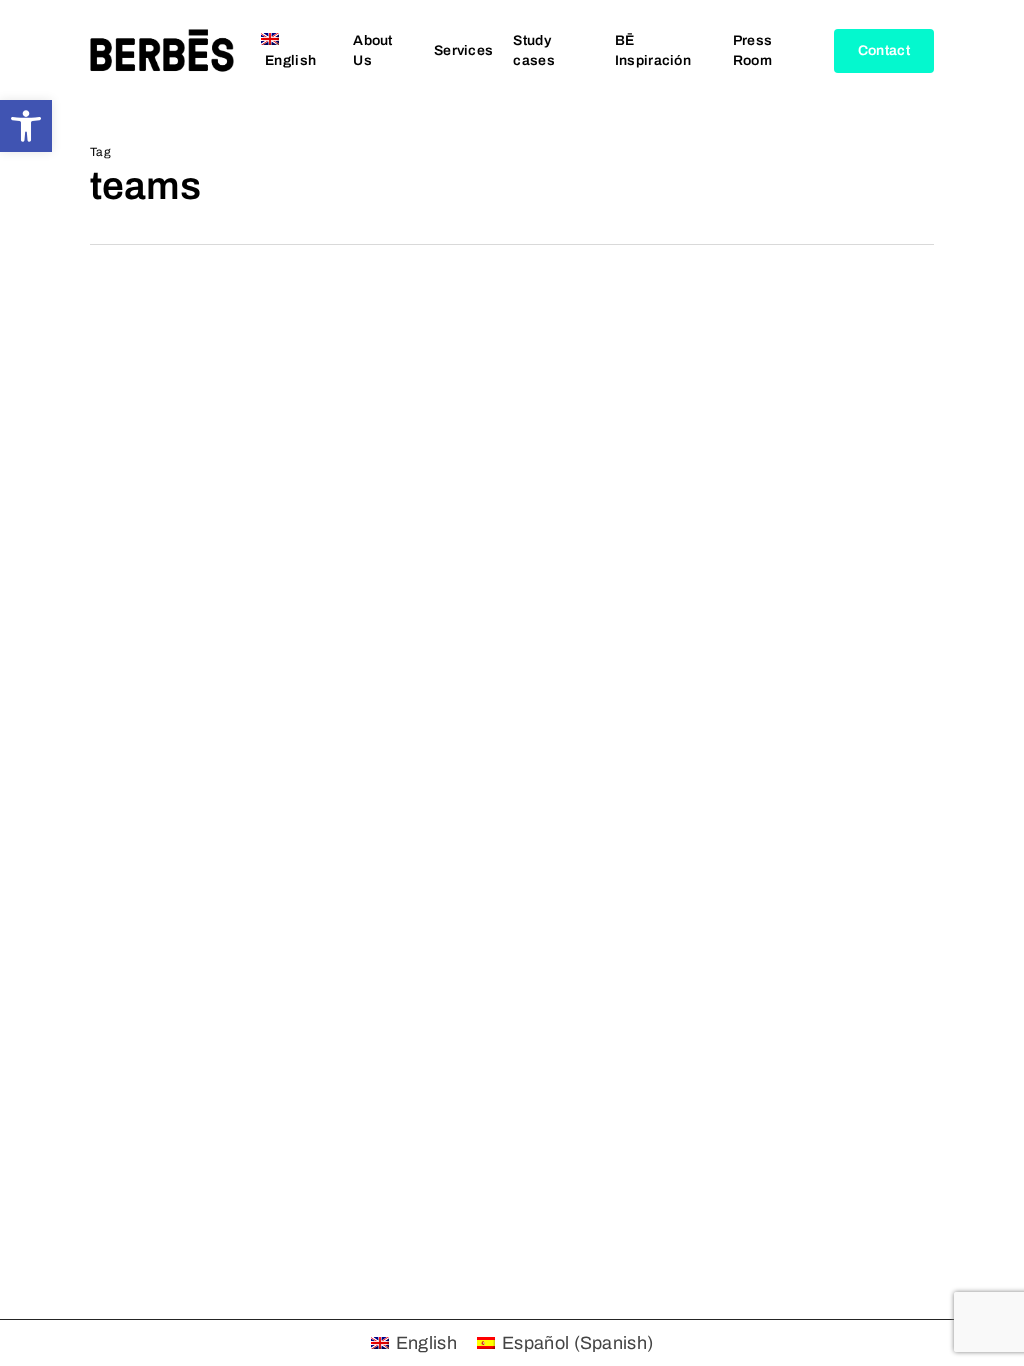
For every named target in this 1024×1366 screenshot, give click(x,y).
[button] (26, 126)
